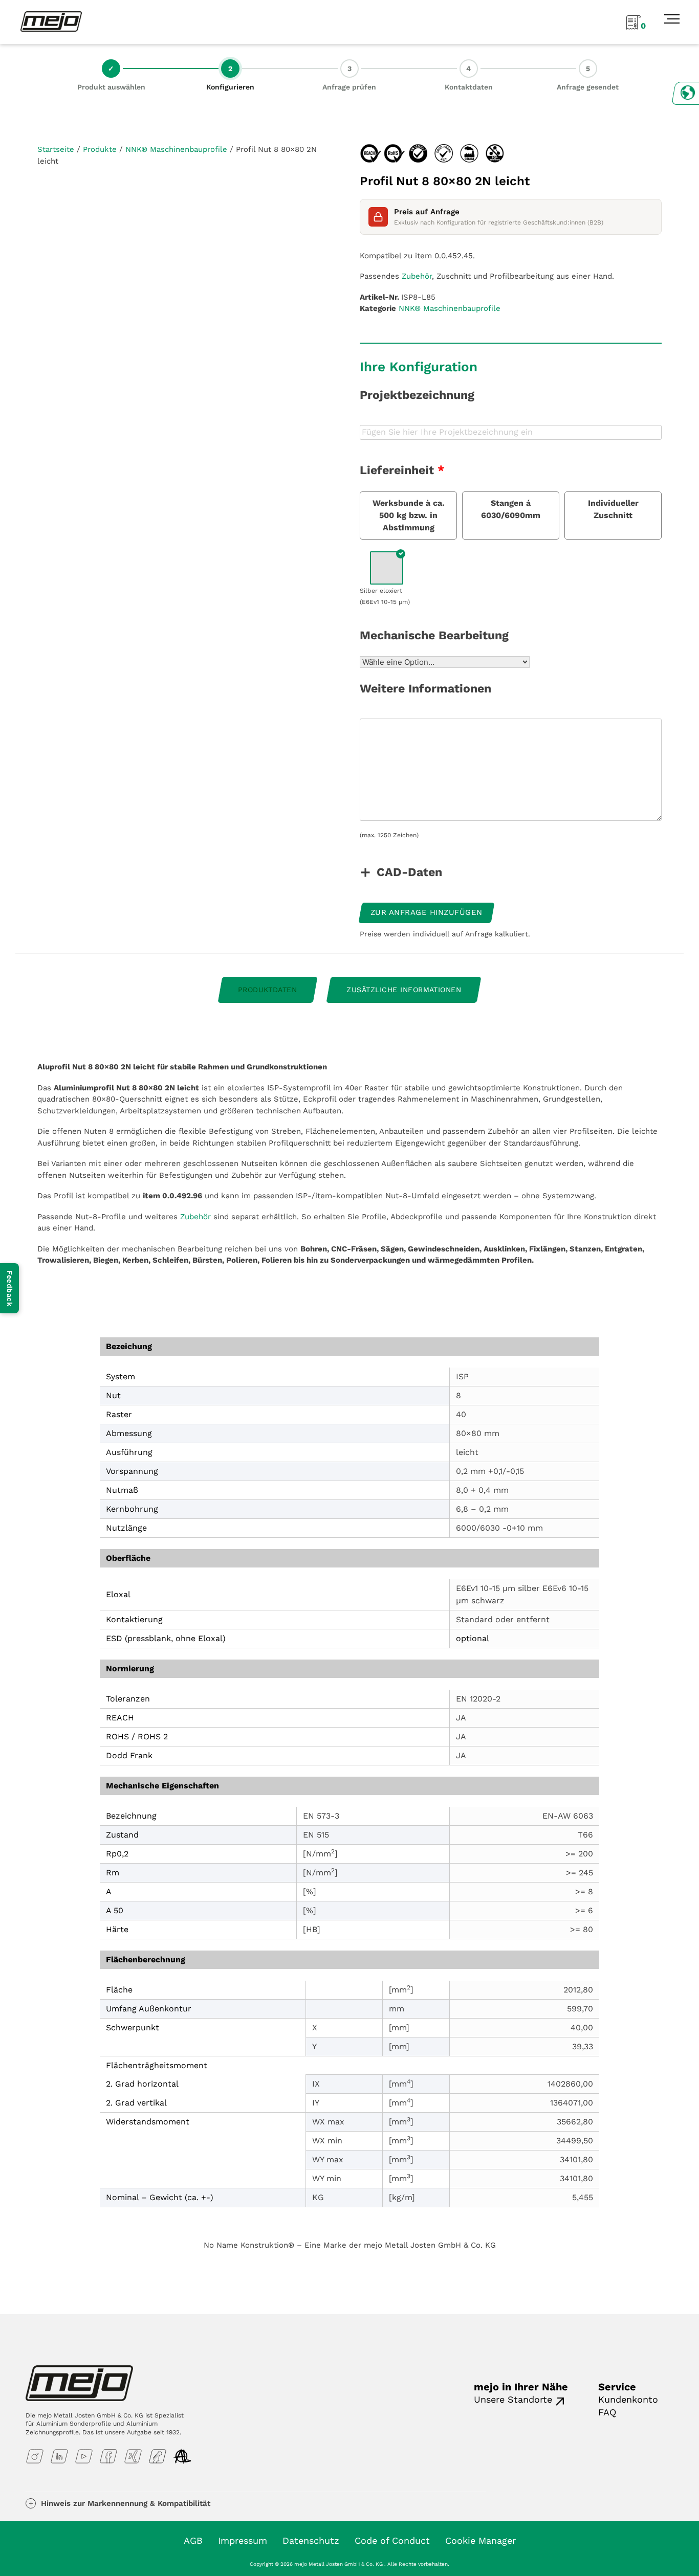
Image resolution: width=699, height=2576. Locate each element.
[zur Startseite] (51, 21)
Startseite (56, 149)
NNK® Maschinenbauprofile (176, 149)
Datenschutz (311, 2540)
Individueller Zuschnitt (613, 509)
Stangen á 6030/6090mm (511, 509)
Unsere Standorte (513, 2399)
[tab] (268, 990)
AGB (193, 2540)
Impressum (243, 2540)
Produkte (100, 149)
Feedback (10, 1288)
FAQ (607, 2412)
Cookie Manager (480, 2540)
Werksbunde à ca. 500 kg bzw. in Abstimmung (409, 515)
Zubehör (417, 276)
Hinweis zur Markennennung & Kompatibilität (126, 2503)
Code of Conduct (392, 2540)
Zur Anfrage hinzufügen (427, 912)
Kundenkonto (628, 2399)
